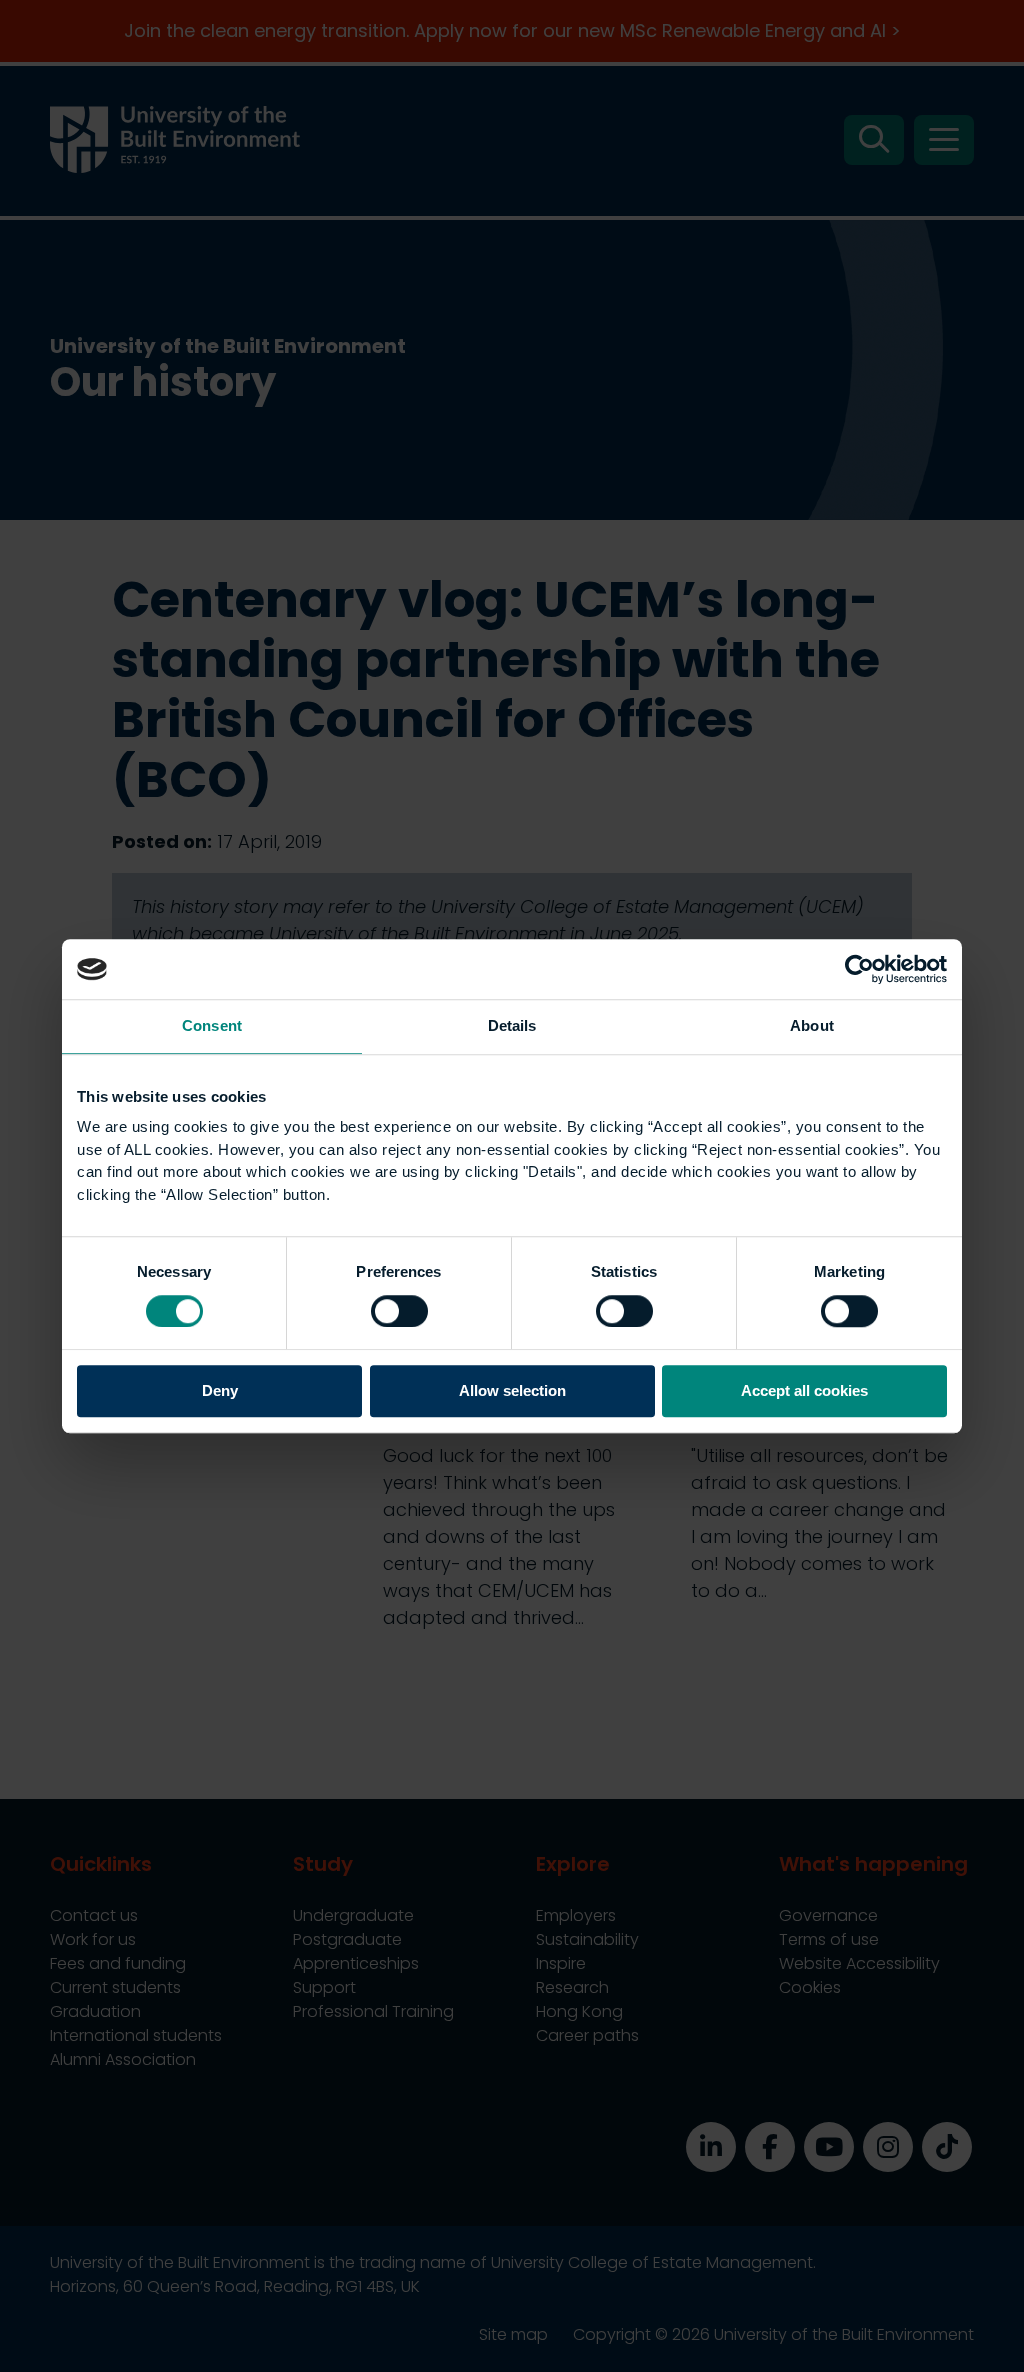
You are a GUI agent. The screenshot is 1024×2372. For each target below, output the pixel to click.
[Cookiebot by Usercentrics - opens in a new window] (859, 969)
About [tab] (812, 1025)
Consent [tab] (212, 1025)
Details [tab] (512, 1025)
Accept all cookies (804, 1391)
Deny (220, 1391)
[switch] (399, 1311)
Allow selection (512, 1391)
